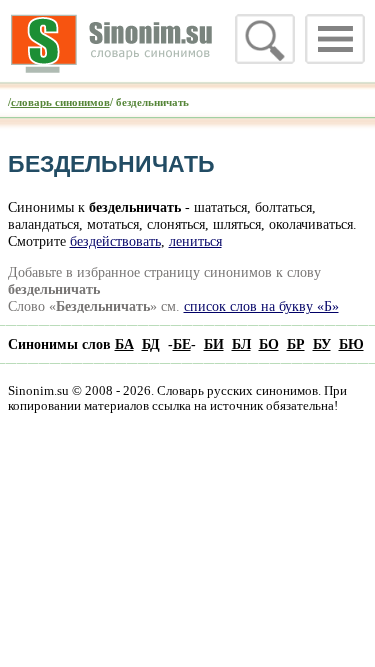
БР (296, 344)
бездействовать (115, 241)
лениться (195, 241)
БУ (322, 344)
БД (151, 344)
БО (269, 344)
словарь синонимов (60, 102)
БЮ (351, 344)
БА (124, 344)
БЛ (241, 344)
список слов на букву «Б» (261, 306)
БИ (214, 344)
